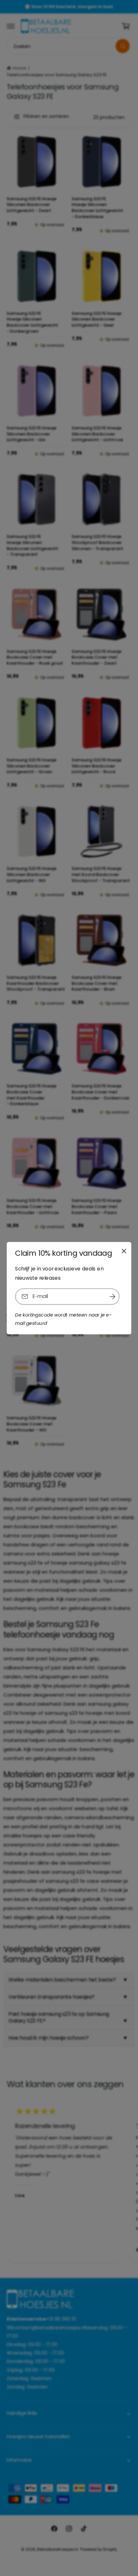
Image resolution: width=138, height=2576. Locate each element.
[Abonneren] (112, 1296)
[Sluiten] (124, 1251)
